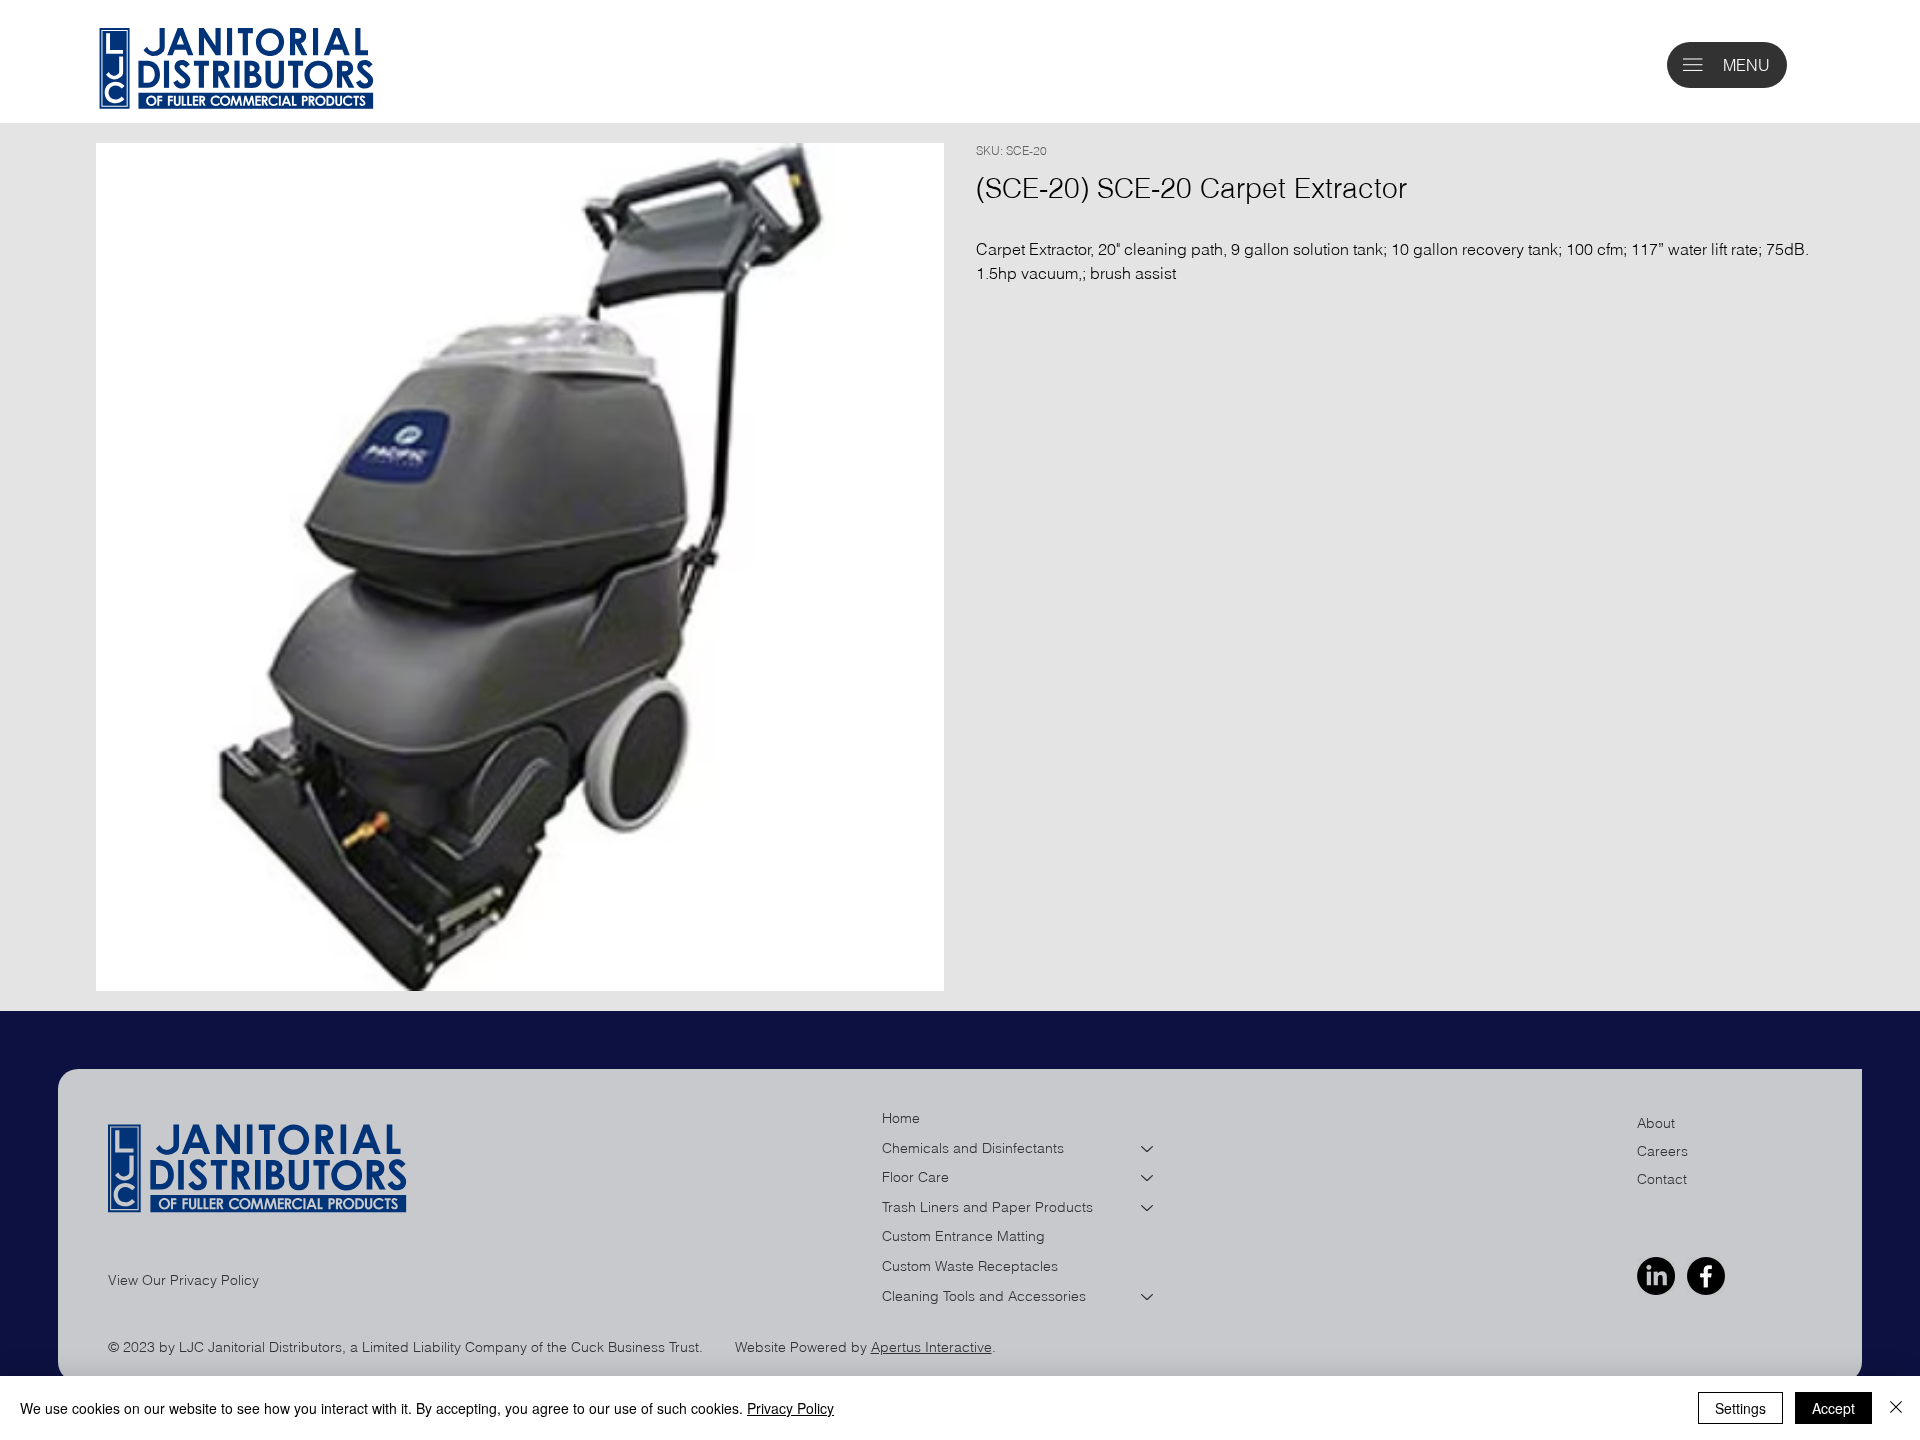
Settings (1740, 1408)
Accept (1833, 1408)
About (1656, 1123)
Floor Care (915, 1177)
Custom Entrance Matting (963, 1236)
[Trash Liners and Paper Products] (1148, 1208)
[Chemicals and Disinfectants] (1148, 1149)
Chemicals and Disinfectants (973, 1148)
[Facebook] (1706, 1276)
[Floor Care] (1148, 1178)
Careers (1662, 1151)
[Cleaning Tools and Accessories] (1148, 1297)
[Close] (1896, 1408)
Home (901, 1118)
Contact (1662, 1179)
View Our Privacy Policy (183, 1280)
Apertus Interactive (931, 1347)
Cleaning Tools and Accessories (984, 1296)
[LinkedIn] (1656, 1276)
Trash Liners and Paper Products (987, 1207)
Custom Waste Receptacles (970, 1266)
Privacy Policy (790, 1408)
